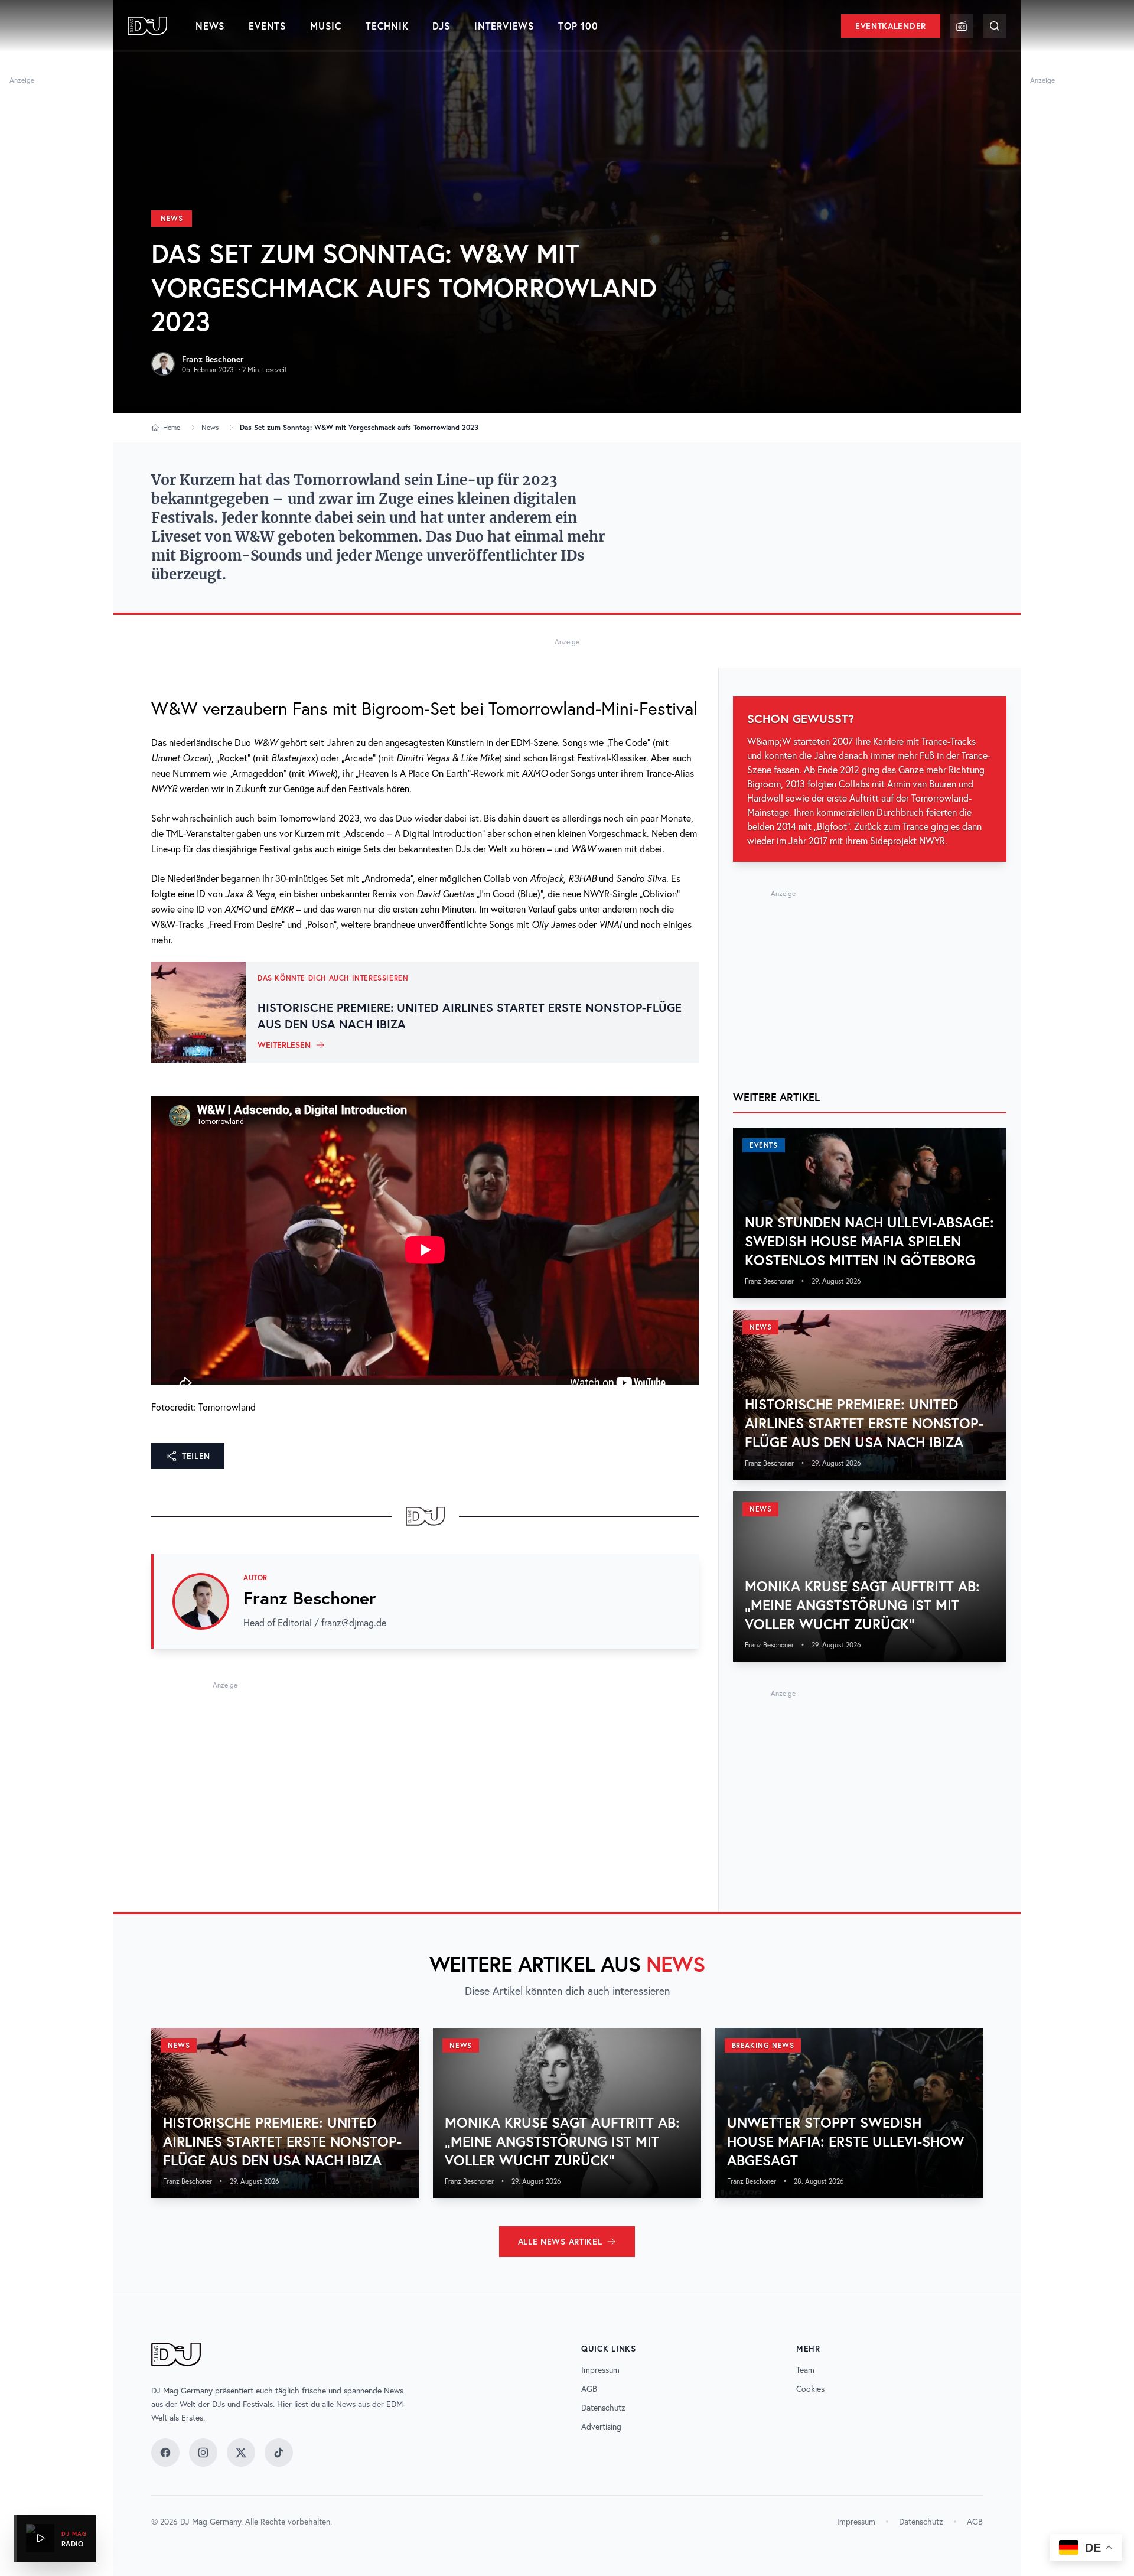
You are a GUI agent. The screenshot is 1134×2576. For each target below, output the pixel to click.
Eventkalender (891, 26)
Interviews (504, 26)
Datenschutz (603, 2408)
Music (326, 26)
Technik (387, 26)
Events (268, 26)
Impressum (600, 2370)
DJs (441, 26)
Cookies (810, 2389)
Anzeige (22, 80)
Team (805, 2370)
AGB (589, 2389)
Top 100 (578, 26)
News (210, 26)
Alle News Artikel (560, 2242)
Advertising (601, 2427)
